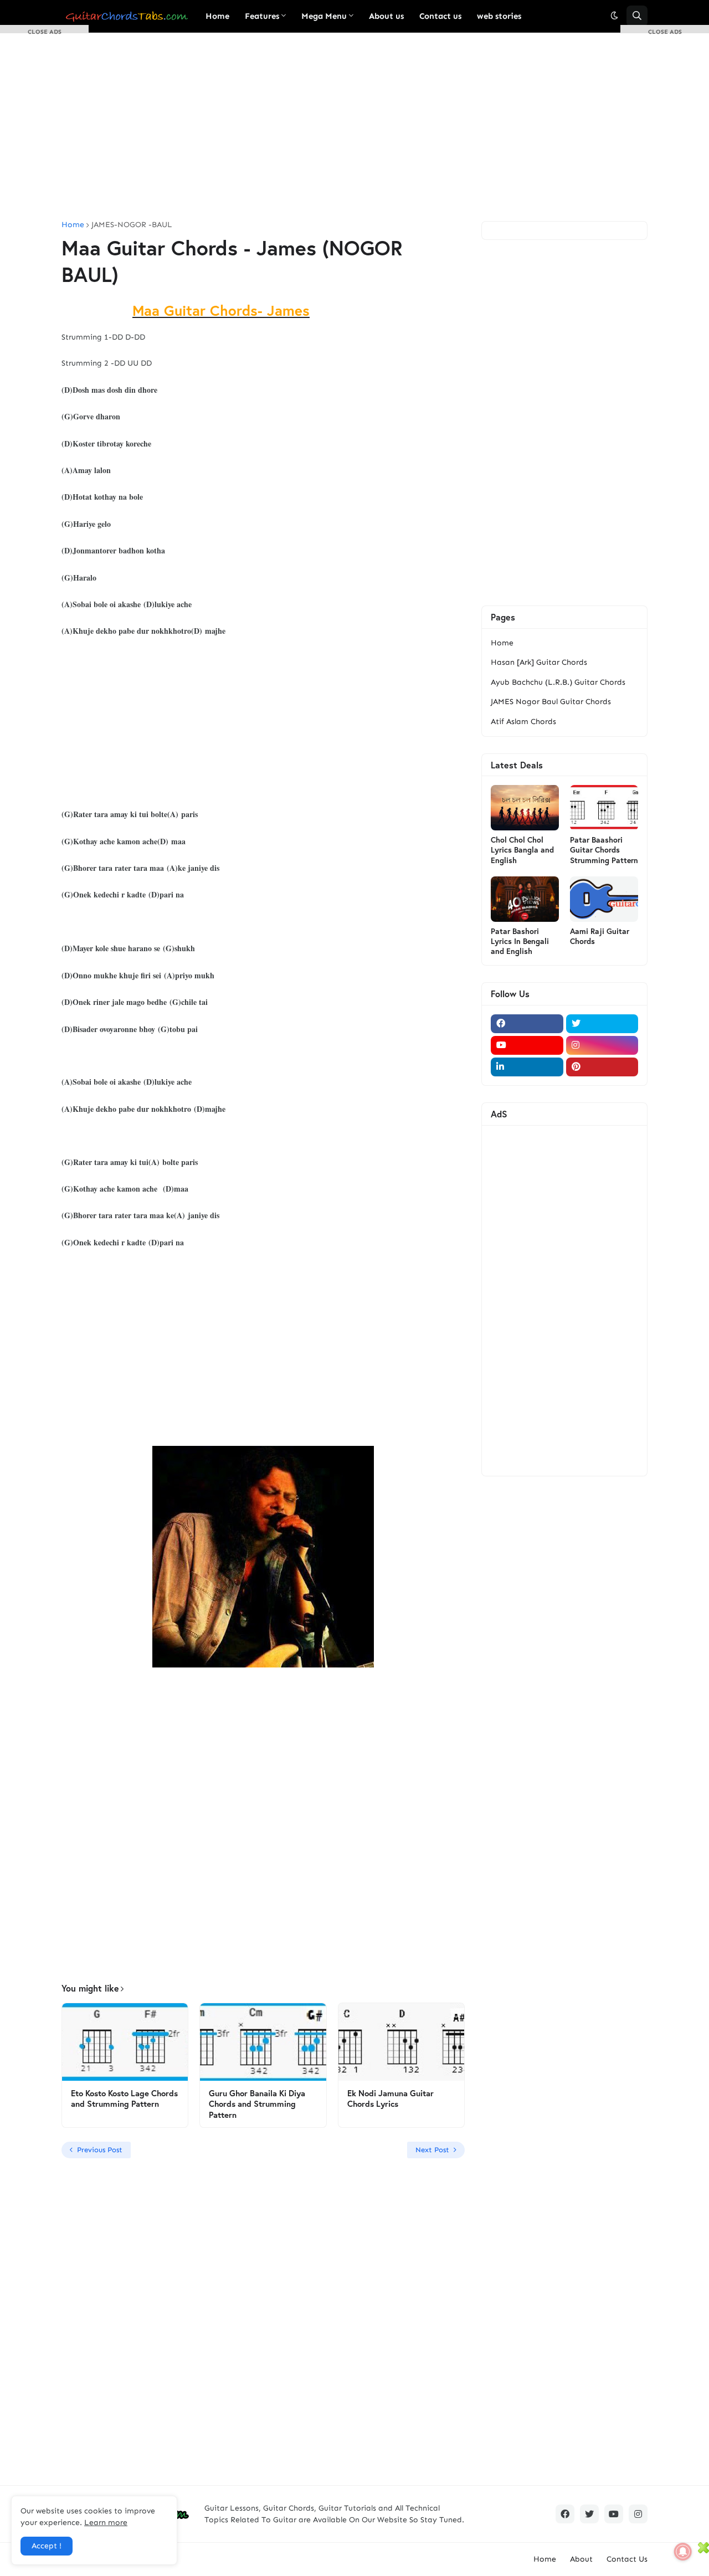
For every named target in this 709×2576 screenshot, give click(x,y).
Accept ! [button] (47, 2546)
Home (502, 643)
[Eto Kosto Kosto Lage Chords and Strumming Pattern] (125, 2042)
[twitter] (602, 1024)
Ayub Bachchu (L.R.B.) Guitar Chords (558, 682)
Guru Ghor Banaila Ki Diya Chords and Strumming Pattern (257, 2104)
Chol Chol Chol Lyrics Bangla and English (522, 850)
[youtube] (527, 1045)
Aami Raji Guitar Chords (600, 936)
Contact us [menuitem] (440, 16)
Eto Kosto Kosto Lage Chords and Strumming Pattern (124, 2099)
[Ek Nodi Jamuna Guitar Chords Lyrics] (401, 2042)
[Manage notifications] (683, 2552)
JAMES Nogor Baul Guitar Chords (551, 702)
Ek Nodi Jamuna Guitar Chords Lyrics (391, 2099)
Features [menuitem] (262, 16)
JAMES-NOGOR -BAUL (132, 225)
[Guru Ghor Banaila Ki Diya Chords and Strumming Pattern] (263, 2042)
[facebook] (527, 1024)
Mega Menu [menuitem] (324, 16)
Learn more (106, 2523)
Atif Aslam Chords (523, 722)
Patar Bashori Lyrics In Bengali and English (520, 941)
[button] (614, 16)
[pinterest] (602, 1067)
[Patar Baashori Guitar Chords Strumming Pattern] (604, 808)
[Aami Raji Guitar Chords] (604, 899)
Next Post (432, 2150)
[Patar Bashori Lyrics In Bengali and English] (525, 899)
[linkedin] (527, 1067)
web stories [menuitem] (499, 16)
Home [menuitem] (217, 16)
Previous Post (100, 2150)
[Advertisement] (354, 127)
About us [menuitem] (386, 16)
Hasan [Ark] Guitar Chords (539, 662)
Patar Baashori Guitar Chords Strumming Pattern (604, 850)
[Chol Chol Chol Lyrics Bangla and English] (525, 808)
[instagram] (602, 1045)
